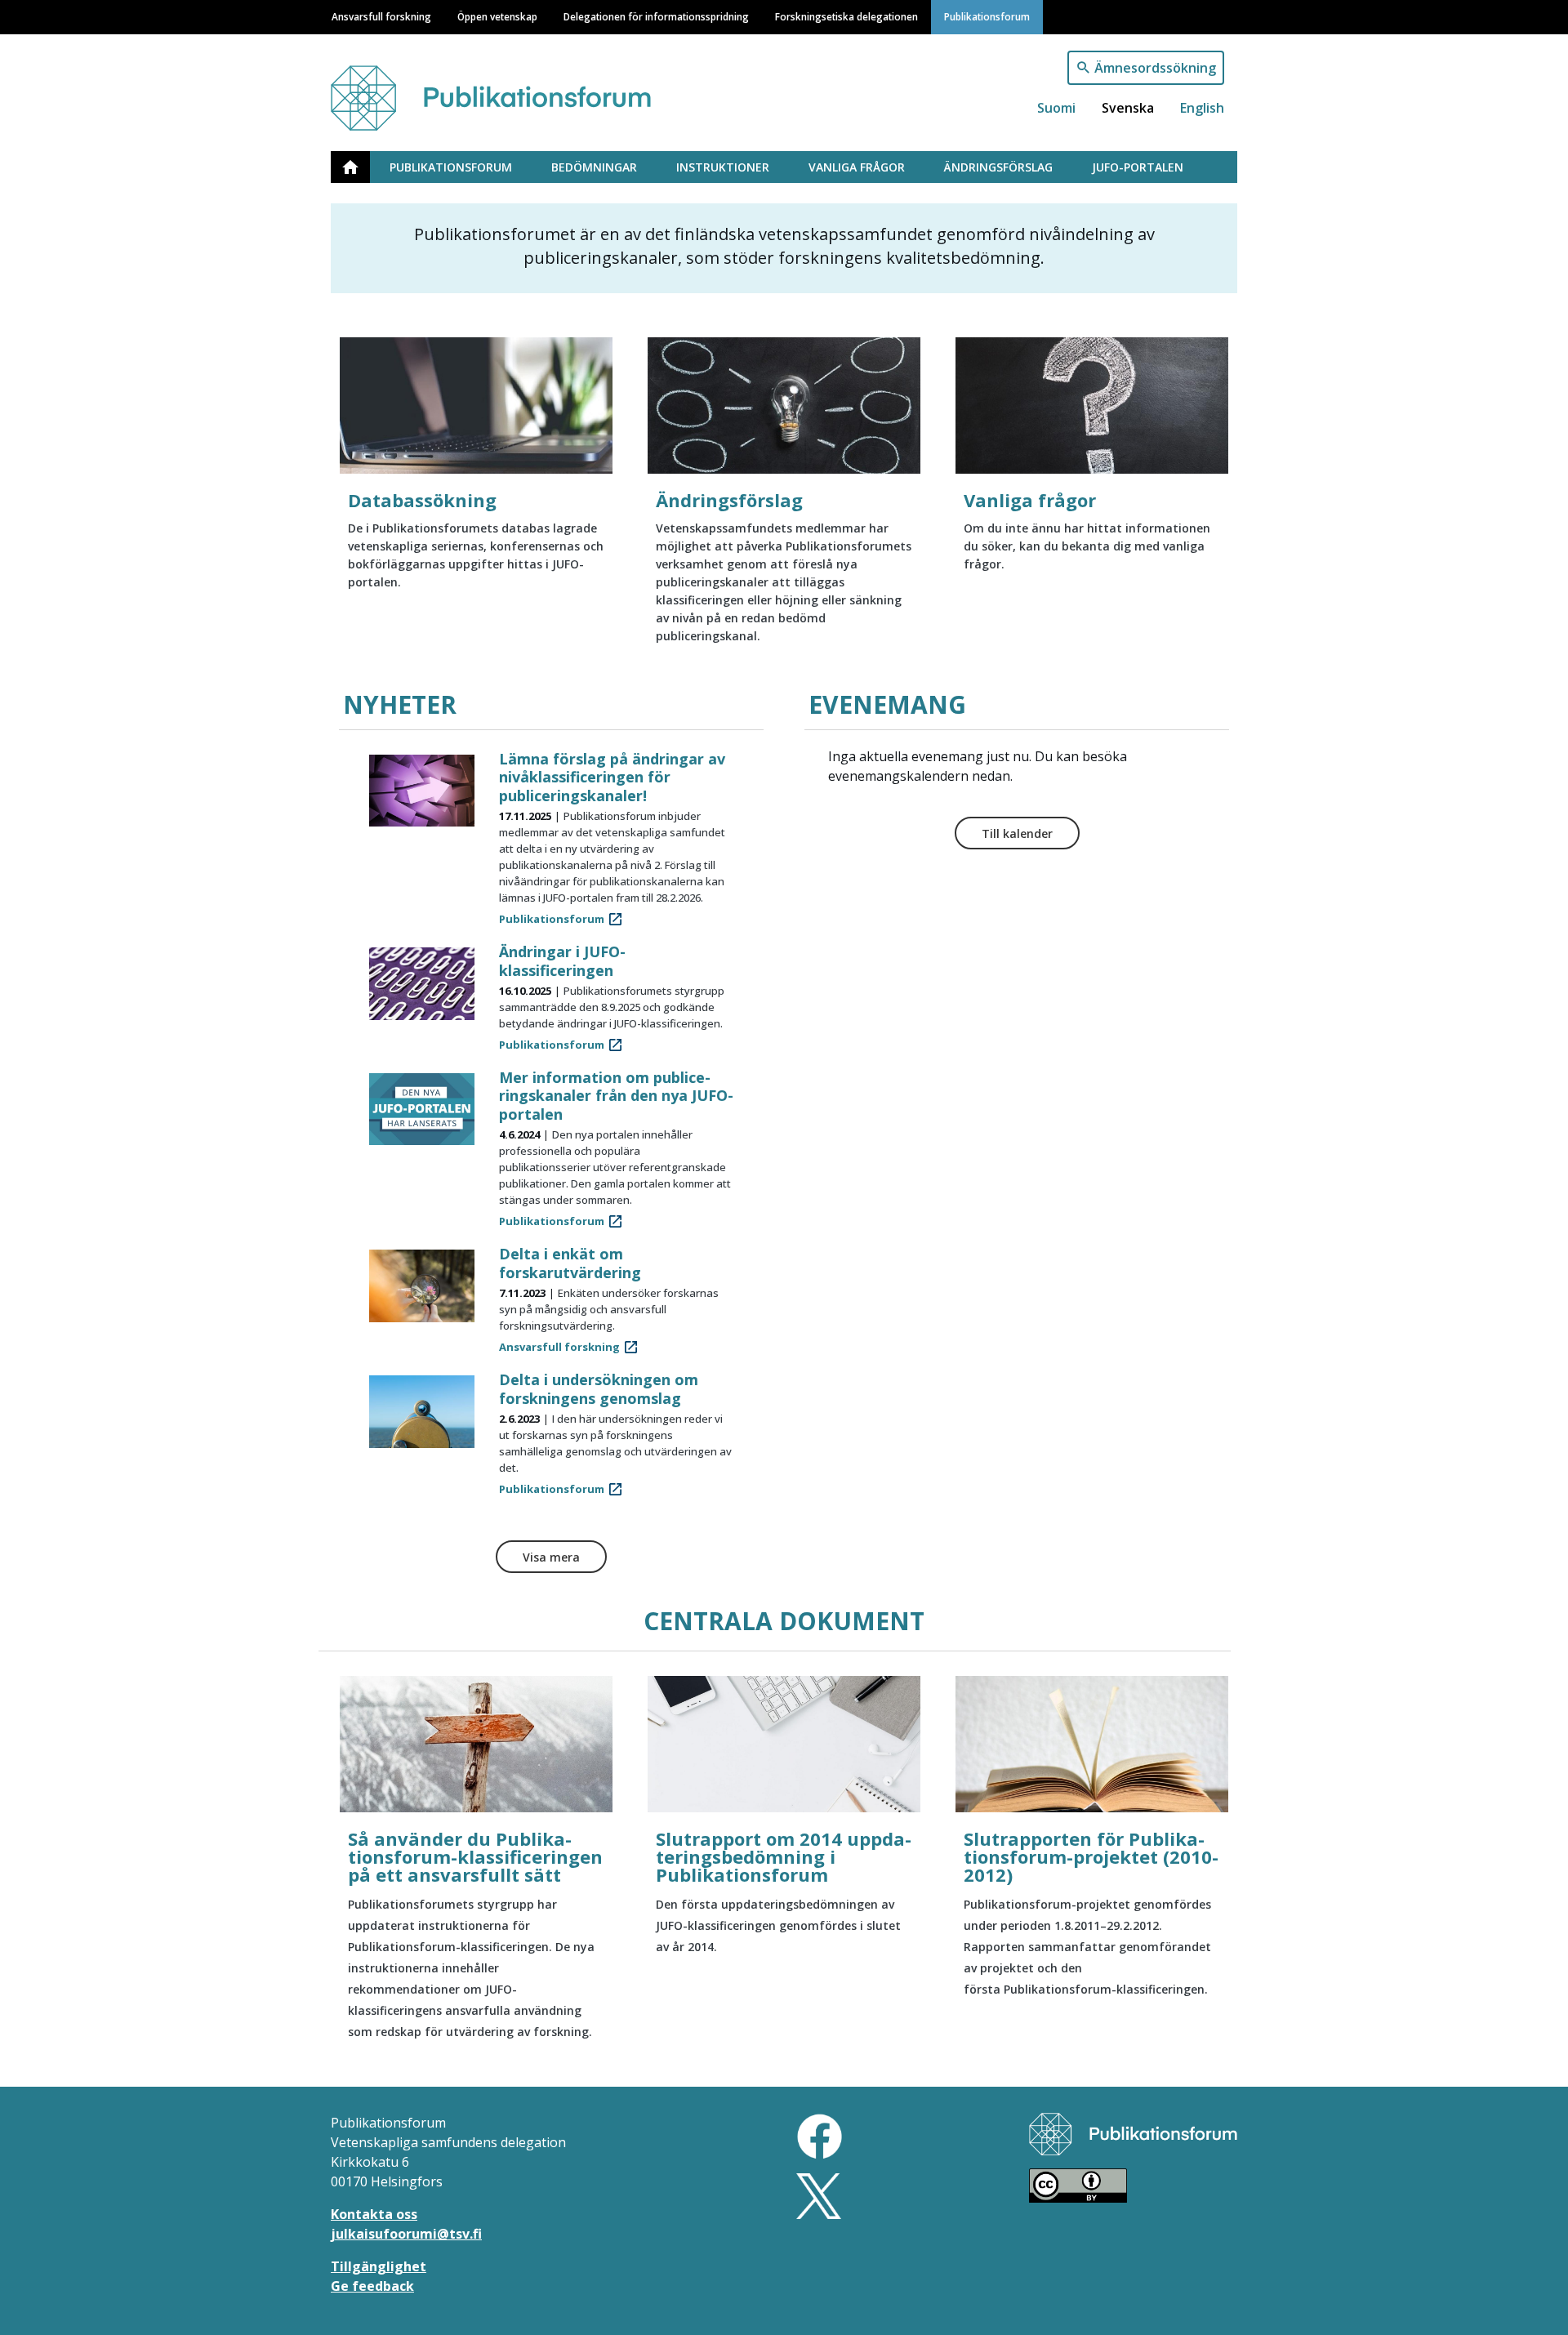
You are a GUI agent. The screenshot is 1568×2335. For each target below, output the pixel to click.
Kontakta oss (374, 2214)
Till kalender (1017, 833)
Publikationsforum (987, 16)
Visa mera (551, 1557)
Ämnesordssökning (1155, 68)
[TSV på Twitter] (819, 2195)
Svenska (1128, 108)
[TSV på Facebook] (820, 2135)
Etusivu (360, 167)
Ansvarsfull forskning (381, 16)
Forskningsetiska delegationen (846, 16)
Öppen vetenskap (497, 16)
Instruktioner (723, 167)
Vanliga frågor (857, 167)
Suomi (1056, 108)
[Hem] (509, 90)
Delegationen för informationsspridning (656, 16)
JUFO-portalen (1138, 167)
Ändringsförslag (998, 167)
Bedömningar (594, 167)
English (1202, 108)
